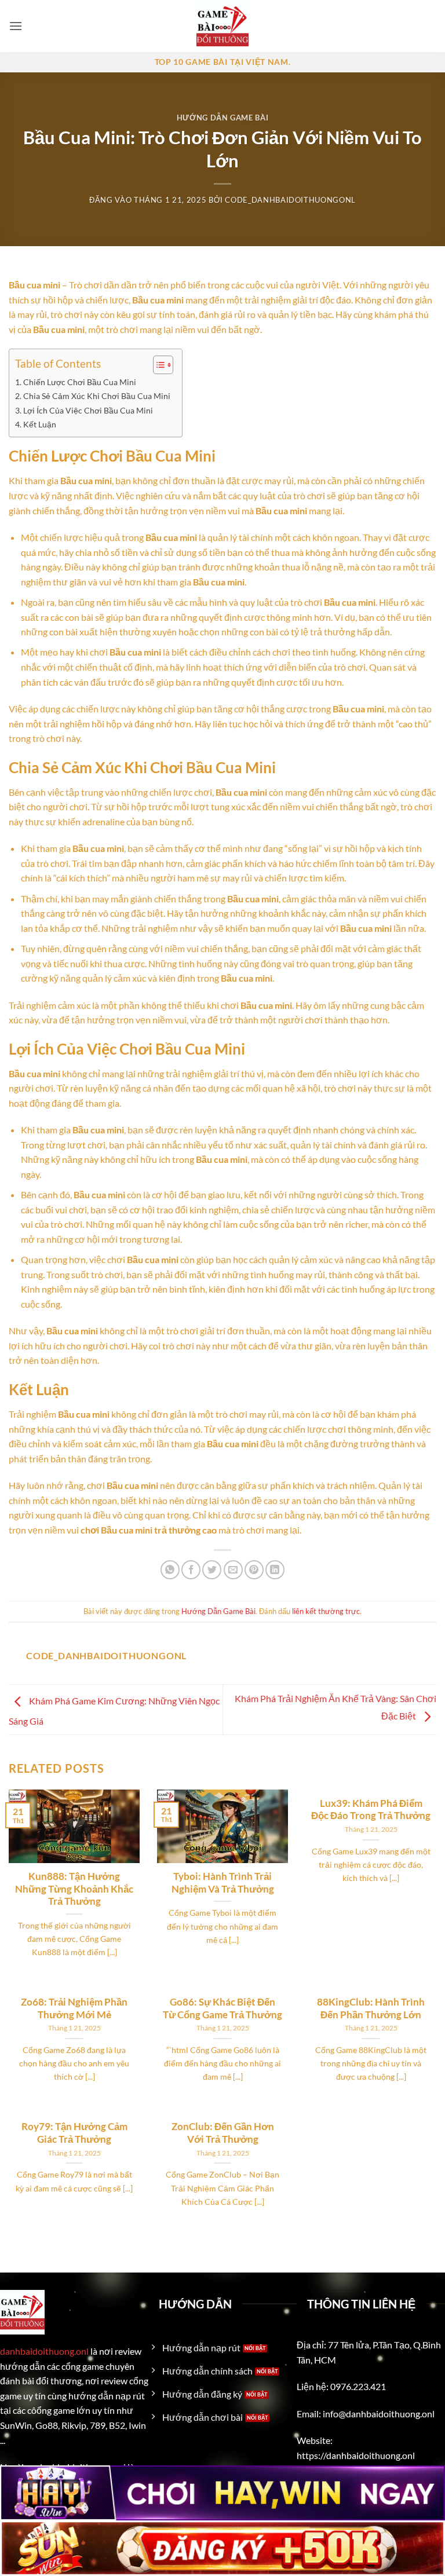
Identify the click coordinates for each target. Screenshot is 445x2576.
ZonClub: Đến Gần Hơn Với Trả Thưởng (223, 2133)
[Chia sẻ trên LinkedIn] (275, 1570)
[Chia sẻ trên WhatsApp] (170, 1570)
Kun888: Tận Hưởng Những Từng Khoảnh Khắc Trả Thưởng (74, 1889)
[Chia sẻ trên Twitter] (212, 1570)
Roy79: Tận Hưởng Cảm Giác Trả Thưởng (74, 2133)
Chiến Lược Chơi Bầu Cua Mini (80, 382)
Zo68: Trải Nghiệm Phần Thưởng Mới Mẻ (74, 2008)
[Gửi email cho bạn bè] (233, 1570)
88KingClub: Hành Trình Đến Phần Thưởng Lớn (371, 2008)
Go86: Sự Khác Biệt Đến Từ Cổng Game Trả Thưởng (222, 2008)
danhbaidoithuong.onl (44, 2351)
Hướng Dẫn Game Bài (223, 118)
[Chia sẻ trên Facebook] (191, 1570)
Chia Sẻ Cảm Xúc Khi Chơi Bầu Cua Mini (97, 396)
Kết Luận (40, 424)
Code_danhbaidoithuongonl (290, 200)
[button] (16, 26)
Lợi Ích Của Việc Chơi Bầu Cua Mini (88, 410)
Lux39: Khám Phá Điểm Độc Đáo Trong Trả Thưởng (371, 1810)
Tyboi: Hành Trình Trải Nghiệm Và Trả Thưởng (223, 1883)
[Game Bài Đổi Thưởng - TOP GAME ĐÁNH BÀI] (222, 26)
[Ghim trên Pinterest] (254, 1570)
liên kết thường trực (326, 1611)
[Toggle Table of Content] (157, 365)
